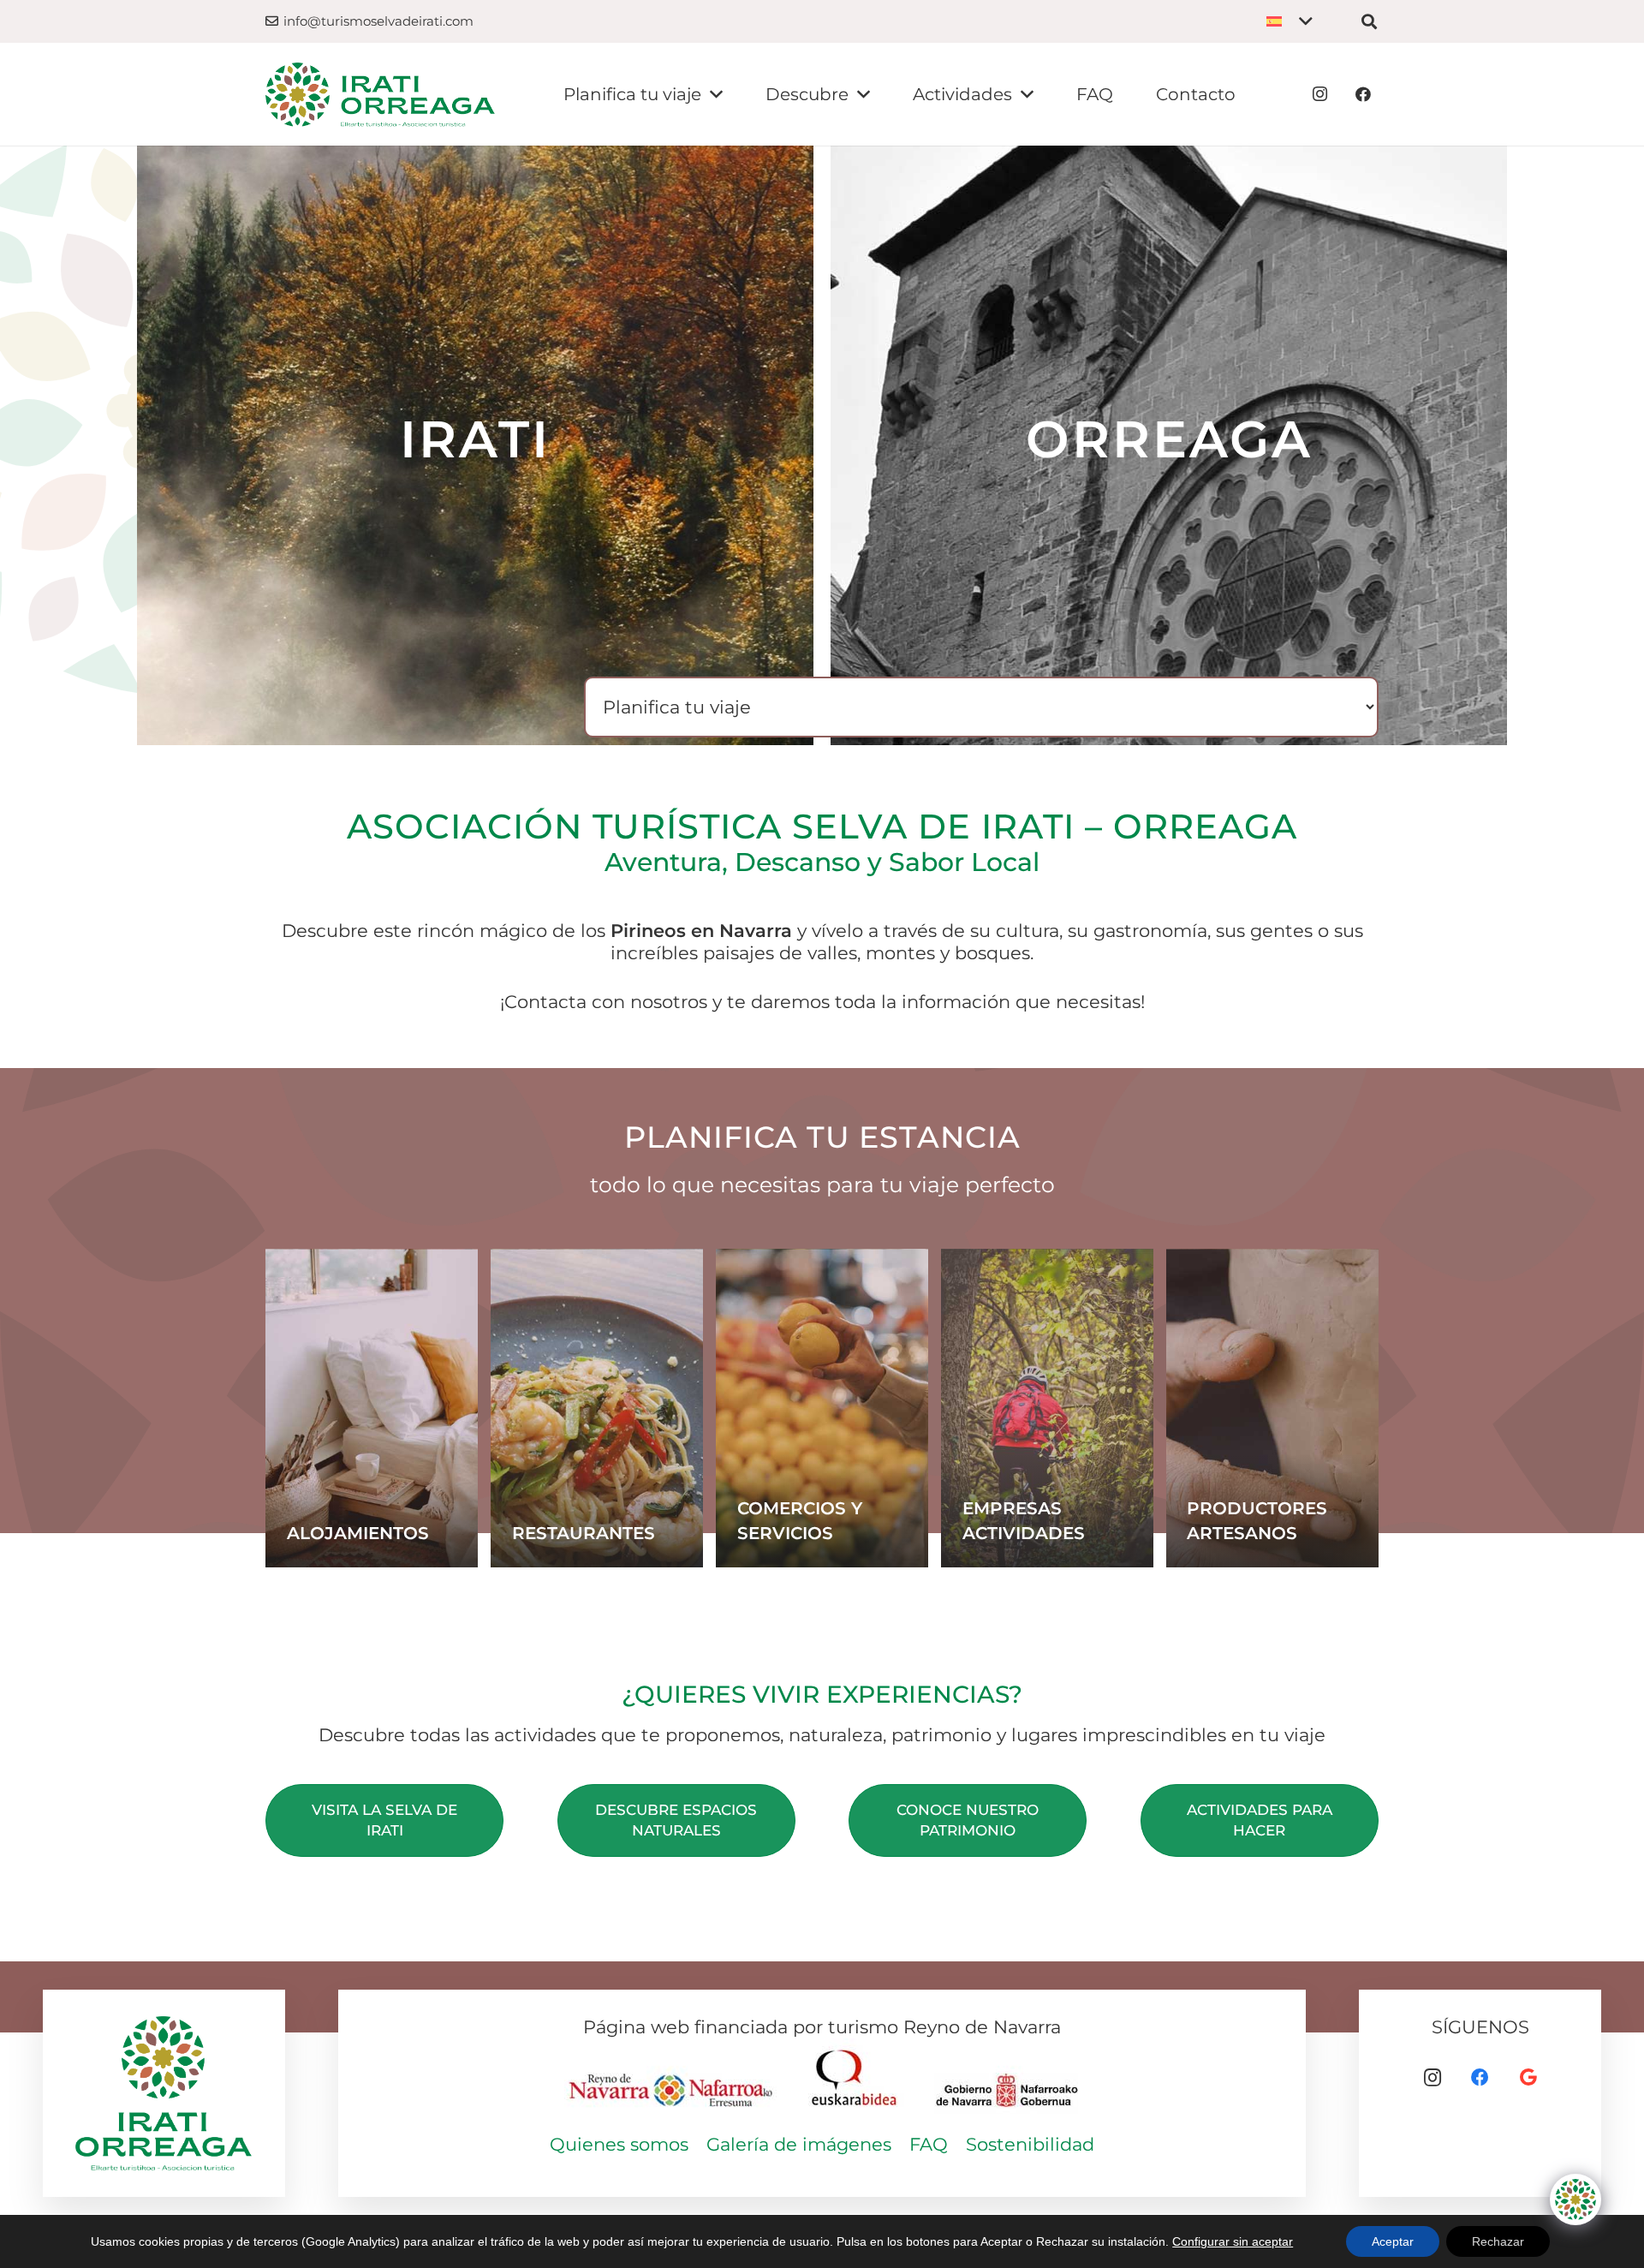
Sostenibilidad (1030, 2144)
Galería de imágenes (799, 2144)
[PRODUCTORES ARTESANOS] (1272, 1409)
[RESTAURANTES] (597, 1409)
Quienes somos (619, 2144)
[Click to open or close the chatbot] (1575, 2199)
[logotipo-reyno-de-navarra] (672, 2080)
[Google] (1528, 2078)
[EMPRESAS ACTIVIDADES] (1047, 1409)
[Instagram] (1320, 94)
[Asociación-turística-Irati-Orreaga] (380, 95)
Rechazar (1498, 2241)
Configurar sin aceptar (1233, 2241)
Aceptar (1393, 2241)
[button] (1289, 21)
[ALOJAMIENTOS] (372, 1409)
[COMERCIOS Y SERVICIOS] (822, 1409)
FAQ (929, 2144)
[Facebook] (1363, 94)
